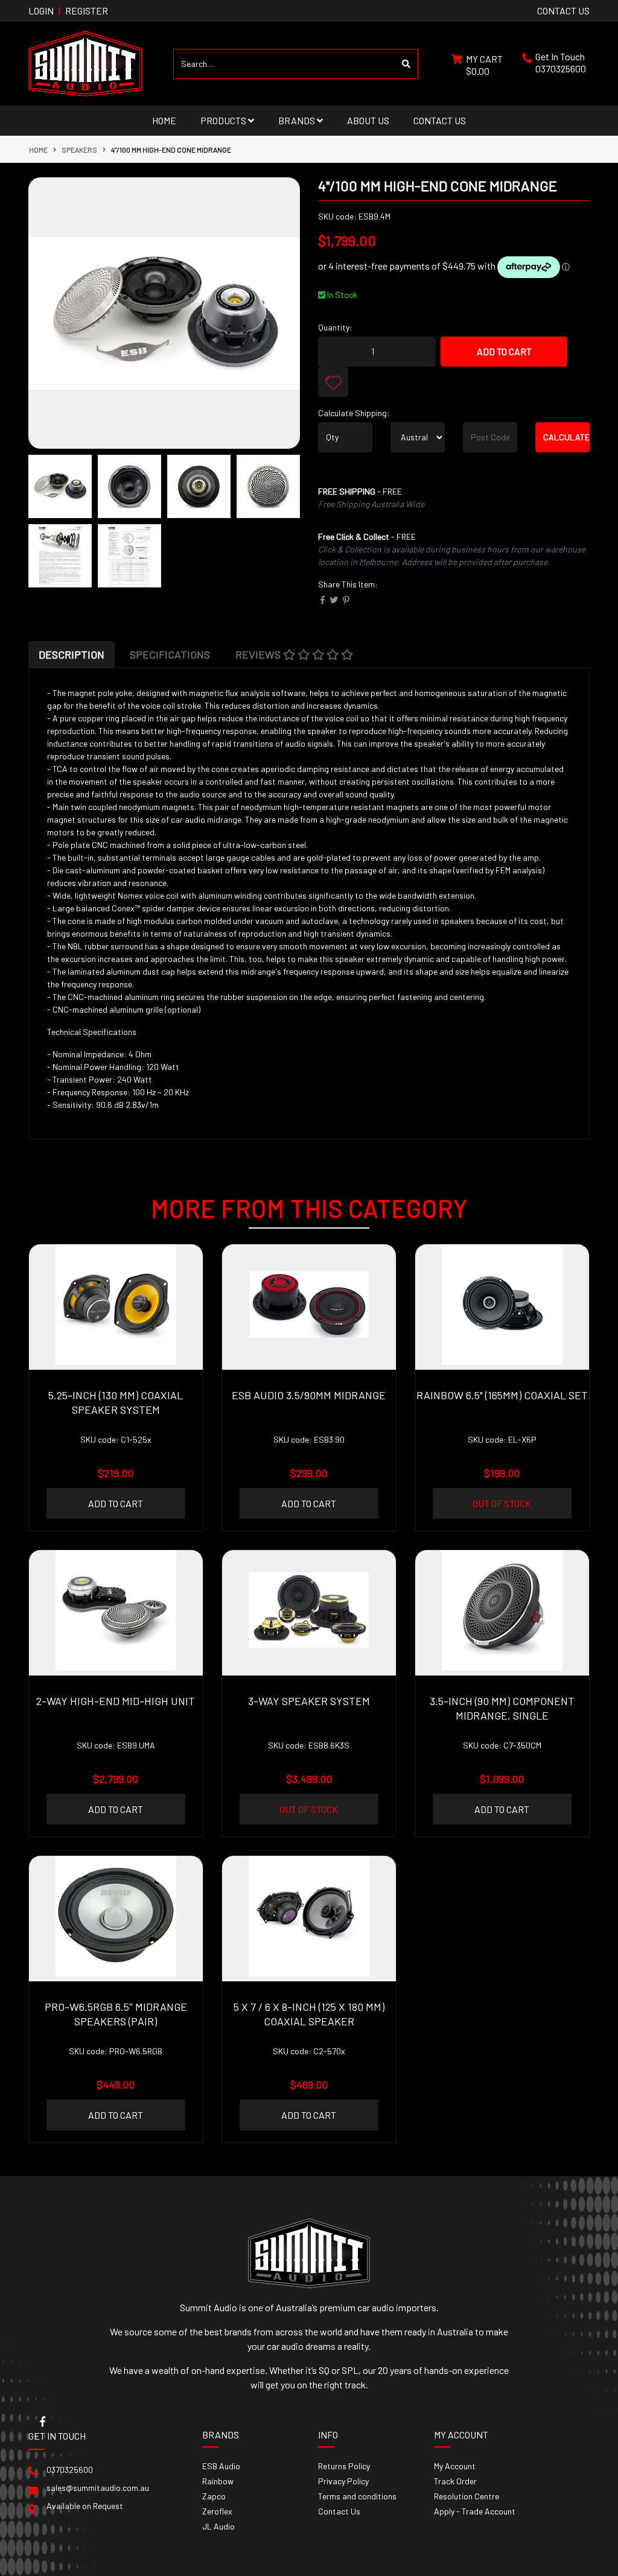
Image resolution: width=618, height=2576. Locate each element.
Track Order (455, 2481)
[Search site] (406, 64)
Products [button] (224, 120)
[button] (333, 382)
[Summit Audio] (85, 62)
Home (164, 120)
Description (72, 654)
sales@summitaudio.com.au (98, 2488)
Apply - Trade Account (475, 2511)
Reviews (259, 654)
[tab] (72, 654)
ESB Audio (221, 2466)
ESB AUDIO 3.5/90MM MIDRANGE (309, 1395)
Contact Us (440, 120)
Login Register (68, 11)
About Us (368, 120)
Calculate (566, 437)
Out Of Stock (502, 1503)
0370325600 (561, 68)
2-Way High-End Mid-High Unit (116, 1701)
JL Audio (218, 2526)
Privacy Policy (343, 2481)
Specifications (170, 654)
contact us (563, 11)
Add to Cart (504, 351)
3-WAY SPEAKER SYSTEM (309, 1701)
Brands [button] (298, 120)
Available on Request (85, 2506)
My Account (455, 2466)
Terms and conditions (357, 2496)
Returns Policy (344, 2466)
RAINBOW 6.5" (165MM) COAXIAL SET (502, 1395)
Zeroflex (217, 2511)
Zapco (214, 2496)
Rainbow (218, 2481)
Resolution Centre (467, 2496)
